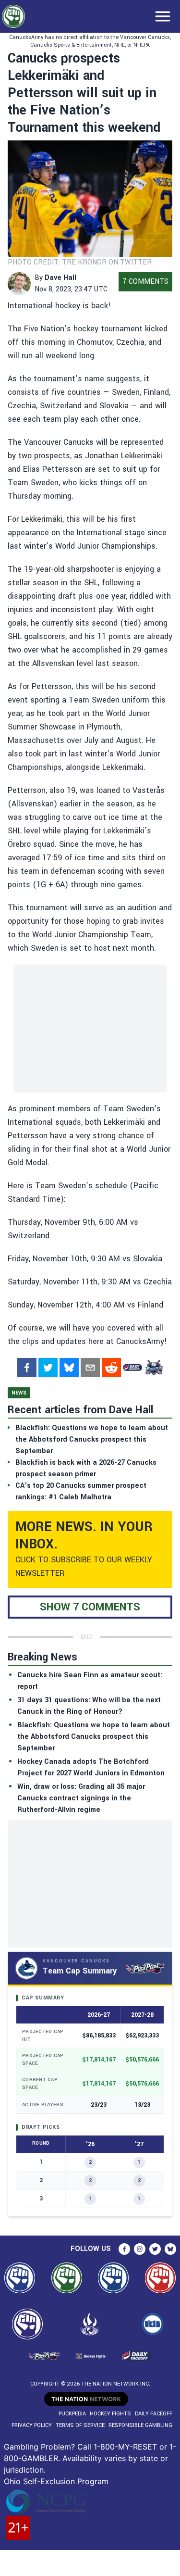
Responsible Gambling (140, 2425)
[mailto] (90, 1368)
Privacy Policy (32, 2425)
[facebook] (27, 1368)
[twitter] (48, 1368)
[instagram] (140, 2249)
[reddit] (111, 1368)
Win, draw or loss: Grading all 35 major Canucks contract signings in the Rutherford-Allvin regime (81, 1798)
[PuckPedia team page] (154, 1368)
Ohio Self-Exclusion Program (56, 2481)
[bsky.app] (69, 1368)
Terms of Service (80, 2425)
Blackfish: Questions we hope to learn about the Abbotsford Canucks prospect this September (94, 1737)
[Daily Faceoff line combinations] (132, 1368)
